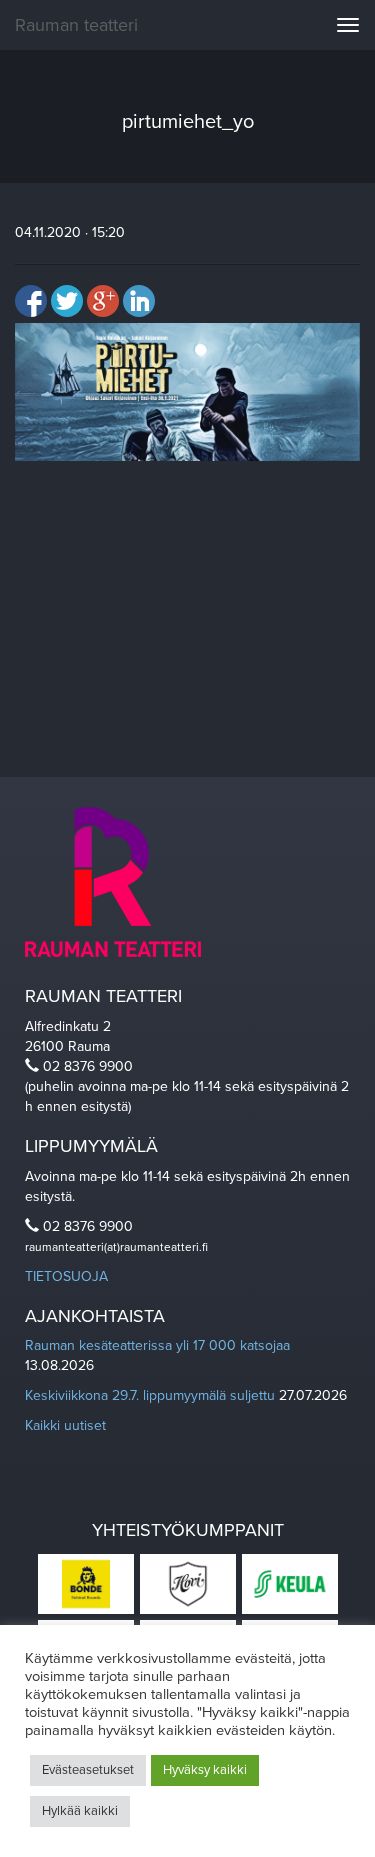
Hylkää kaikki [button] (80, 1811)
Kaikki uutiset (65, 1425)
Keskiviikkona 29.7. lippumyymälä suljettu (150, 1395)
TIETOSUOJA (66, 1276)
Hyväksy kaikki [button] (205, 1770)
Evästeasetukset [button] (88, 1770)
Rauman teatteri (76, 25)
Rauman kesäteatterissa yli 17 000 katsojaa (157, 1345)
